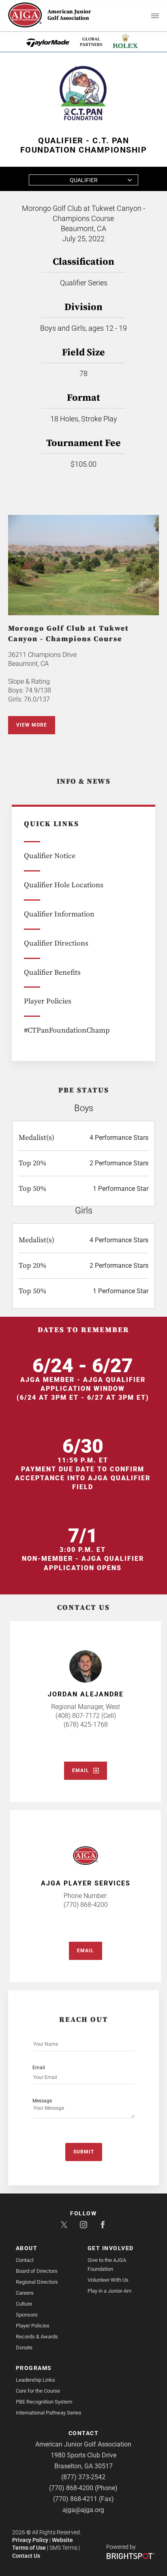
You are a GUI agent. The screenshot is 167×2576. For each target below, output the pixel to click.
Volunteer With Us (108, 2280)
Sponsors (27, 2315)
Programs (34, 2368)
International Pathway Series (49, 2413)
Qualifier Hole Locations (64, 885)
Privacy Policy (30, 2540)
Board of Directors (37, 2271)
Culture (24, 2304)
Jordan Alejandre (86, 1694)
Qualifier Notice (50, 856)
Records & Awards (37, 2337)
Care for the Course (38, 2391)
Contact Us (26, 2556)
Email (81, 1770)
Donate (24, 2348)
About (27, 2248)
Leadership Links (35, 2380)
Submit (84, 2152)
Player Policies (48, 1001)
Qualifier (84, 180)
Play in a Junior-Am (109, 2291)
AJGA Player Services (86, 1883)
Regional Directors (37, 2282)
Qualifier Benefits (52, 972)
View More (32, 725)
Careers (25, 2293)
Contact (25, 2260)
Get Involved (111, 2248)
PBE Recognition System (44, 2402)
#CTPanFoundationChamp (67, 1030)
